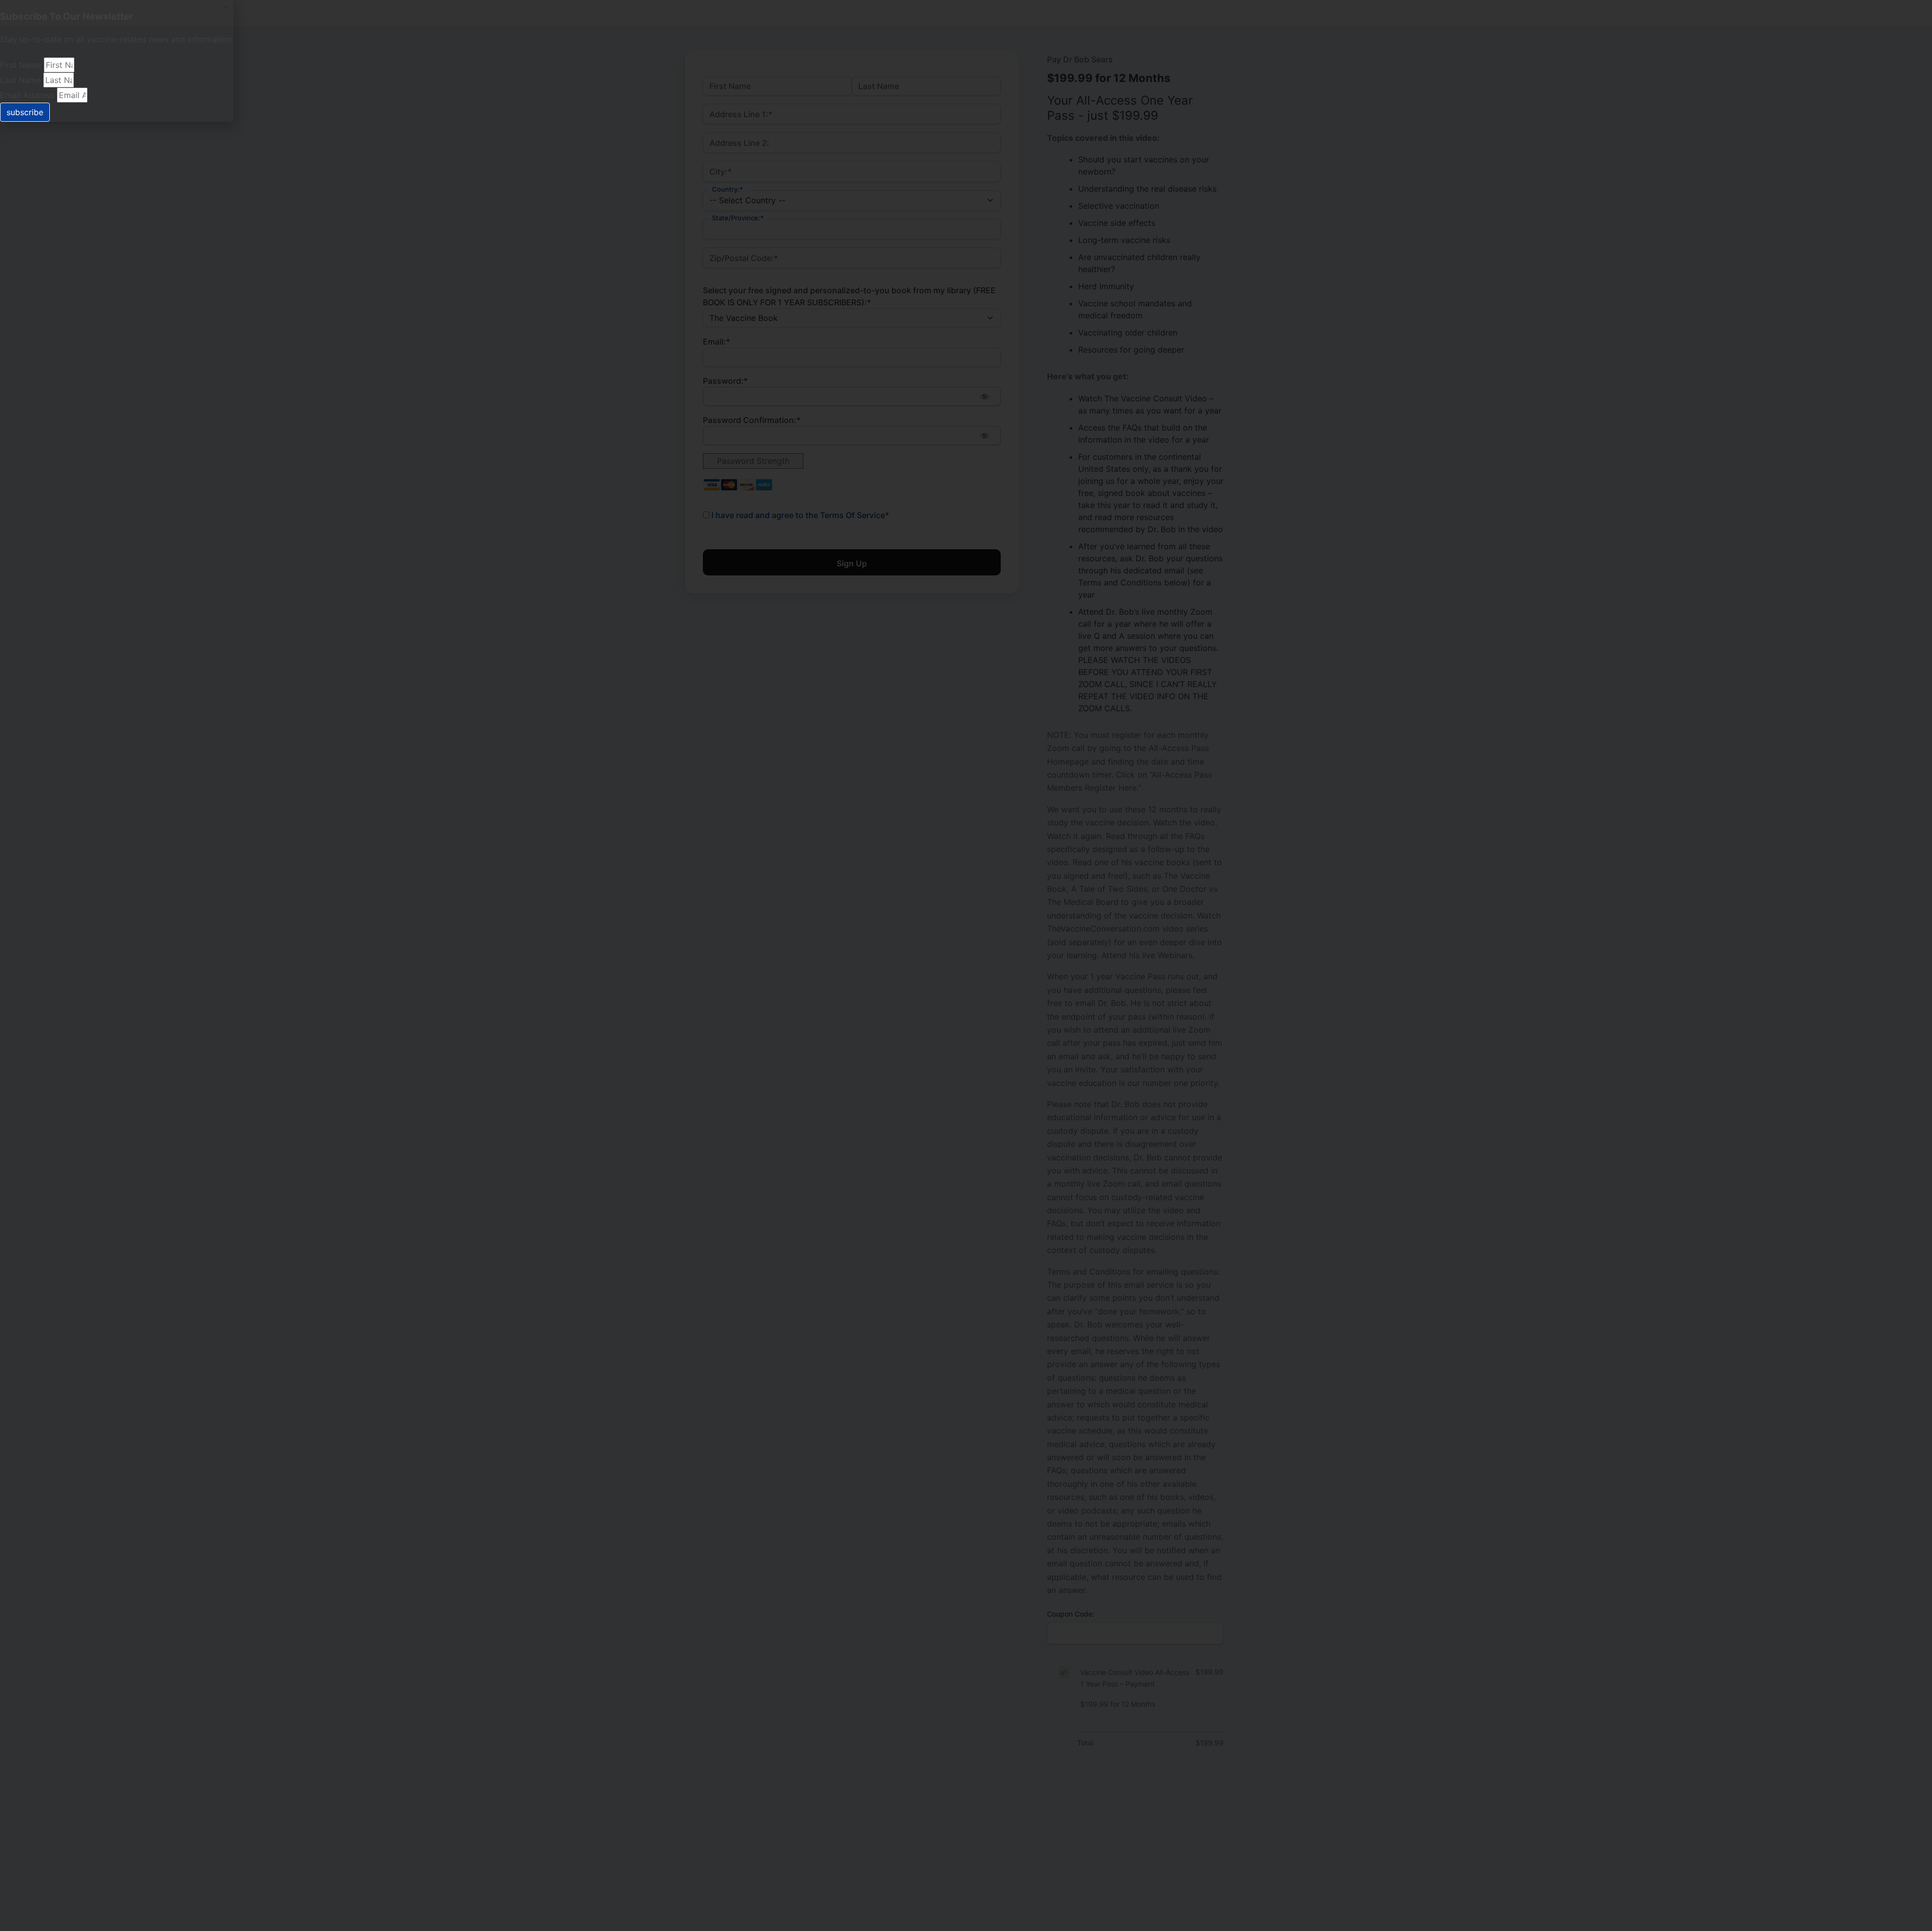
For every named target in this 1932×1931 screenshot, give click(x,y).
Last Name (22, 80)
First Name (22, 65)
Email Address (28, 95)
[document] (966, 965)
